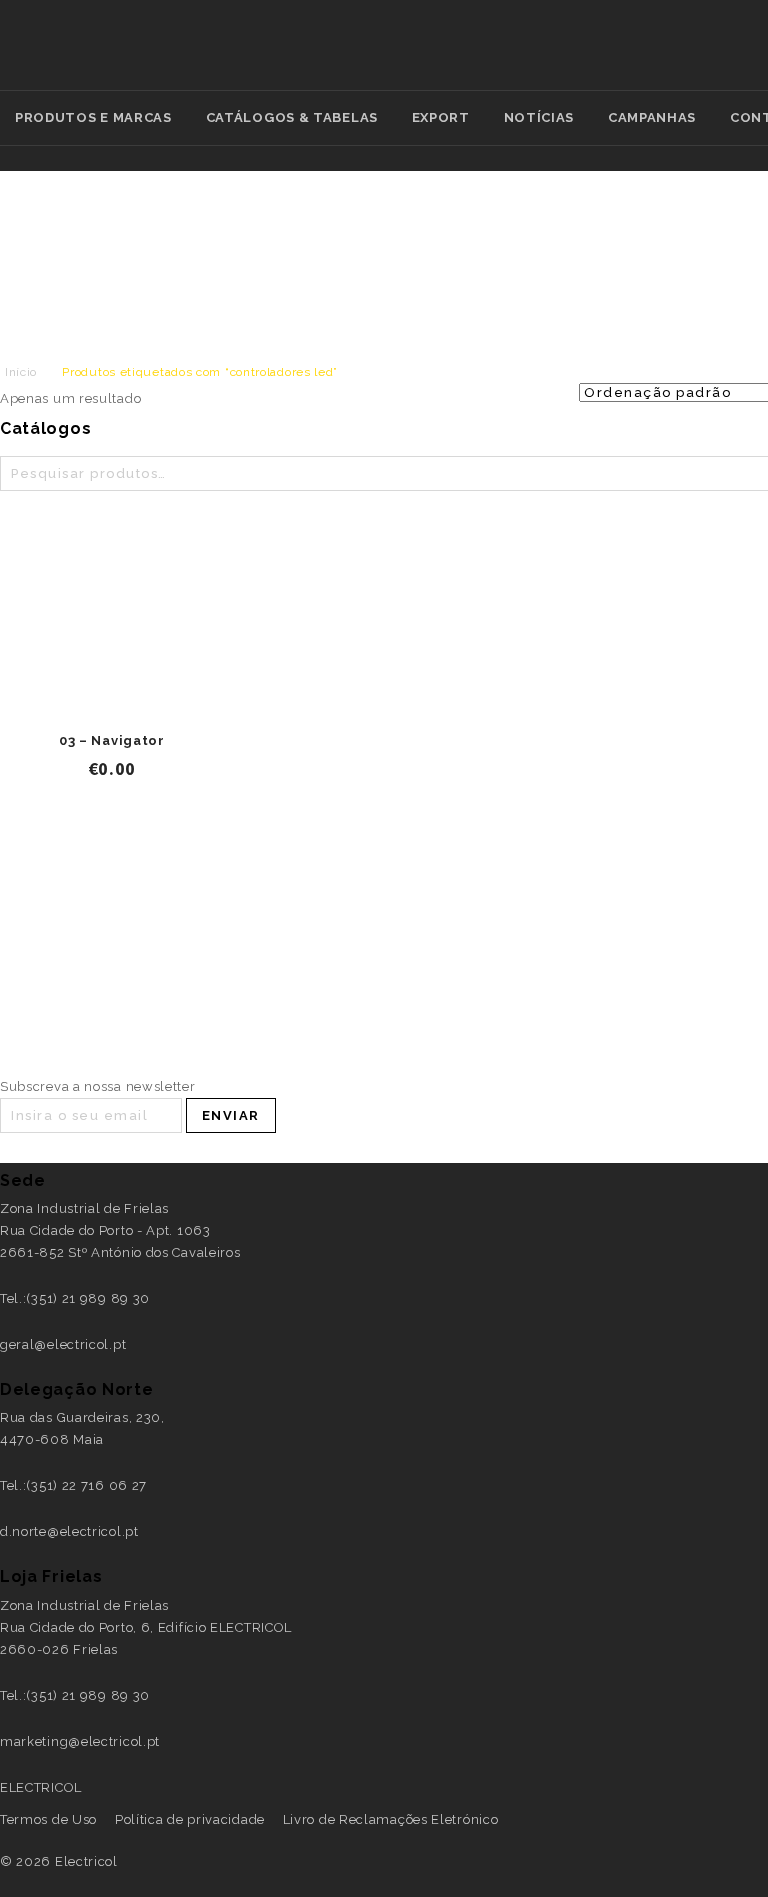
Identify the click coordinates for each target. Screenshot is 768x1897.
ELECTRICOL (41, 1787)
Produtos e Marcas (93, 117)
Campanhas (652, 117)
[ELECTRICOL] (600, 56)
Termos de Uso (48, 1819)
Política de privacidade (190, 1819)
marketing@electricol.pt (80, 1741)
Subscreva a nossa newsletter (98, 1086)
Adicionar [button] (112, 701)
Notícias (539, 117)
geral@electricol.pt (63, 1344)
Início (21, 372)
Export (441, 117)
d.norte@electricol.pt (69, 1531)
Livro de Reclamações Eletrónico (391, 1819)
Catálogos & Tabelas (292, 117)
